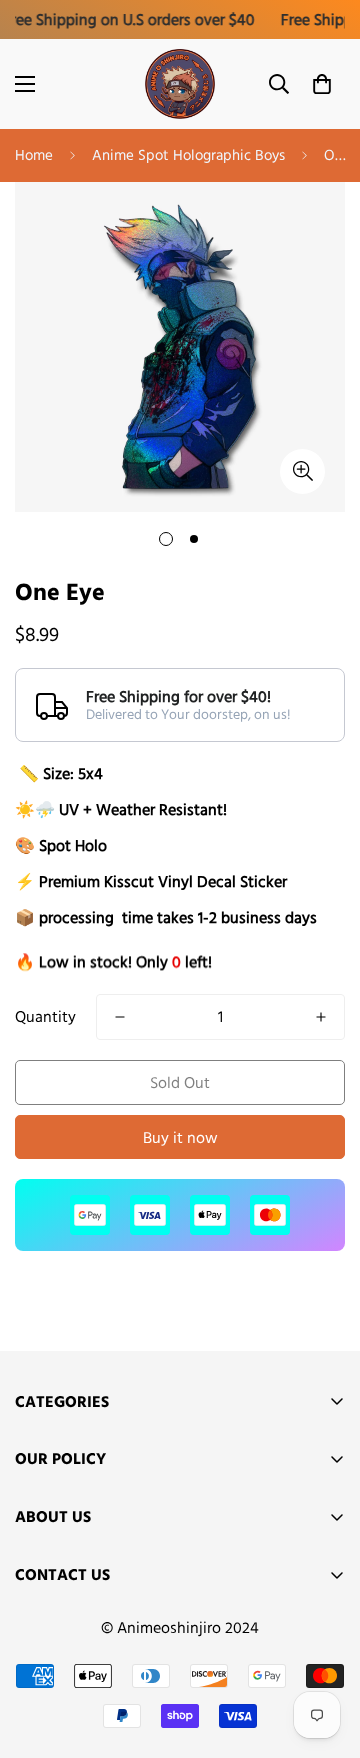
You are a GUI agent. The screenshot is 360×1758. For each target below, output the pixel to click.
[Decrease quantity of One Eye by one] (120, 1017)
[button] (322, 84)
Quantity (45, 1016)
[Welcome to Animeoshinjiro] (180, 84)
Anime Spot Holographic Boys (188, 154)
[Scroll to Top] (324, 1652)
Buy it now (180, 1137)
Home (34, 154)
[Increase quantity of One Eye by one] (321, 1017)
